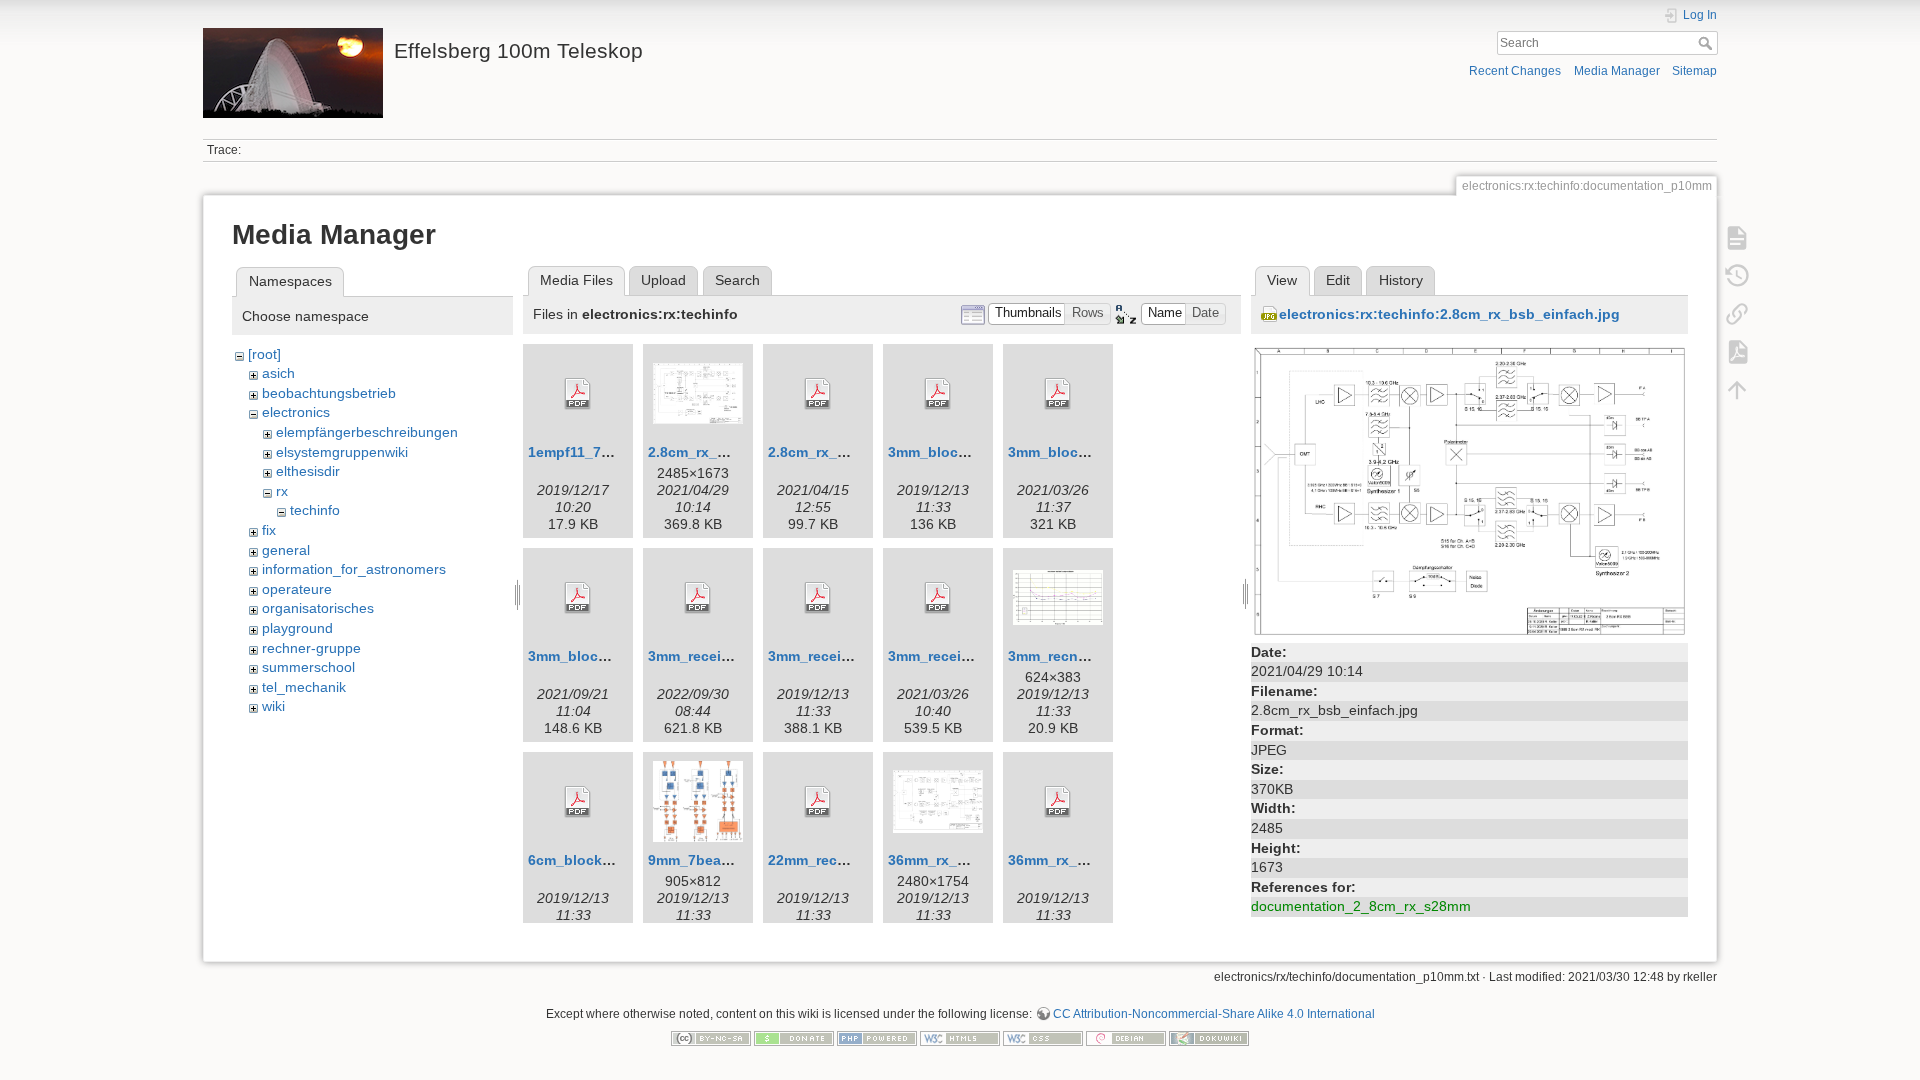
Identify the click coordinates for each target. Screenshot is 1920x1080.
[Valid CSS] (1043, 1037)
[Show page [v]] (1737, 238)
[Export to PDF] (1737, 352)
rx (282, 491)
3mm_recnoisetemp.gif (1085, 656)
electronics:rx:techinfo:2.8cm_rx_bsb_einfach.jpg (1449, 314)
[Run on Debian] (1126, 1037)
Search (1707, 43)
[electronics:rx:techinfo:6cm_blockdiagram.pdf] (578, 802)
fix (269, 530)
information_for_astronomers (354, 569)
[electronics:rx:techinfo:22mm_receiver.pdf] (818, 802)
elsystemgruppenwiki (342, 452)
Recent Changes (1515, 71)
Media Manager (1617, 71)
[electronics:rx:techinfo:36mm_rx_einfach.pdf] (1058, 802)
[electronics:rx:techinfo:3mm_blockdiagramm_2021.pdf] (578, 598)
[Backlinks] (1737, 314)
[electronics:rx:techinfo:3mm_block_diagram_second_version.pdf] (938, 394)
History (1401, 280)
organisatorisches (318, 608)
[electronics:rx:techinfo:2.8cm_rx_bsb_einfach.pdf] (818, 394)
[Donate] (794, 1037)
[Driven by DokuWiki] (1209, 1037)
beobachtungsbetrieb (329, 393)
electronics (296, 412)
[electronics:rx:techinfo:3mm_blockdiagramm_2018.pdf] (1058, 394)
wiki (273, 706)
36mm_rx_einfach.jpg (961, 860)
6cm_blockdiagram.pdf (606, 860)
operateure (297, 589)
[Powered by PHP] (877, 1037)
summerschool (308, 667)
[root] (264, 354)
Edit (1338, 280)
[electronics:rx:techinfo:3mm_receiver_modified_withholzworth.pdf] (938, 598)
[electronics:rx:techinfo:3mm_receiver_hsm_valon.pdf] (698, 598)
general (286, 550)
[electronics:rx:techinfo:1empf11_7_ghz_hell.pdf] (578, 394)
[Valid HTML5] (960, 1037)
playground (297, 628)
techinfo (315, 510)
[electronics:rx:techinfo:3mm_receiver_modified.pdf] (818, 598)
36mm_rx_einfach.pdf (1081, 860)
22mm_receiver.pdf (832, 860)
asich (278, 373)
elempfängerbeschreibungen (367, 432)
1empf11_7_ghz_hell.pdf (611, 452)
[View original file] (1469, 489)
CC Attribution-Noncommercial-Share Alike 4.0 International (1214, 1014)
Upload (663, 280)
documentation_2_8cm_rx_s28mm (1361, 906)
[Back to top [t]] (1737, 390)
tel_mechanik (304, 687)
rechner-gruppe (311, 648)
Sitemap (1694, 71)
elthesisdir (308, 471)
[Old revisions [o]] (1737, 276)
